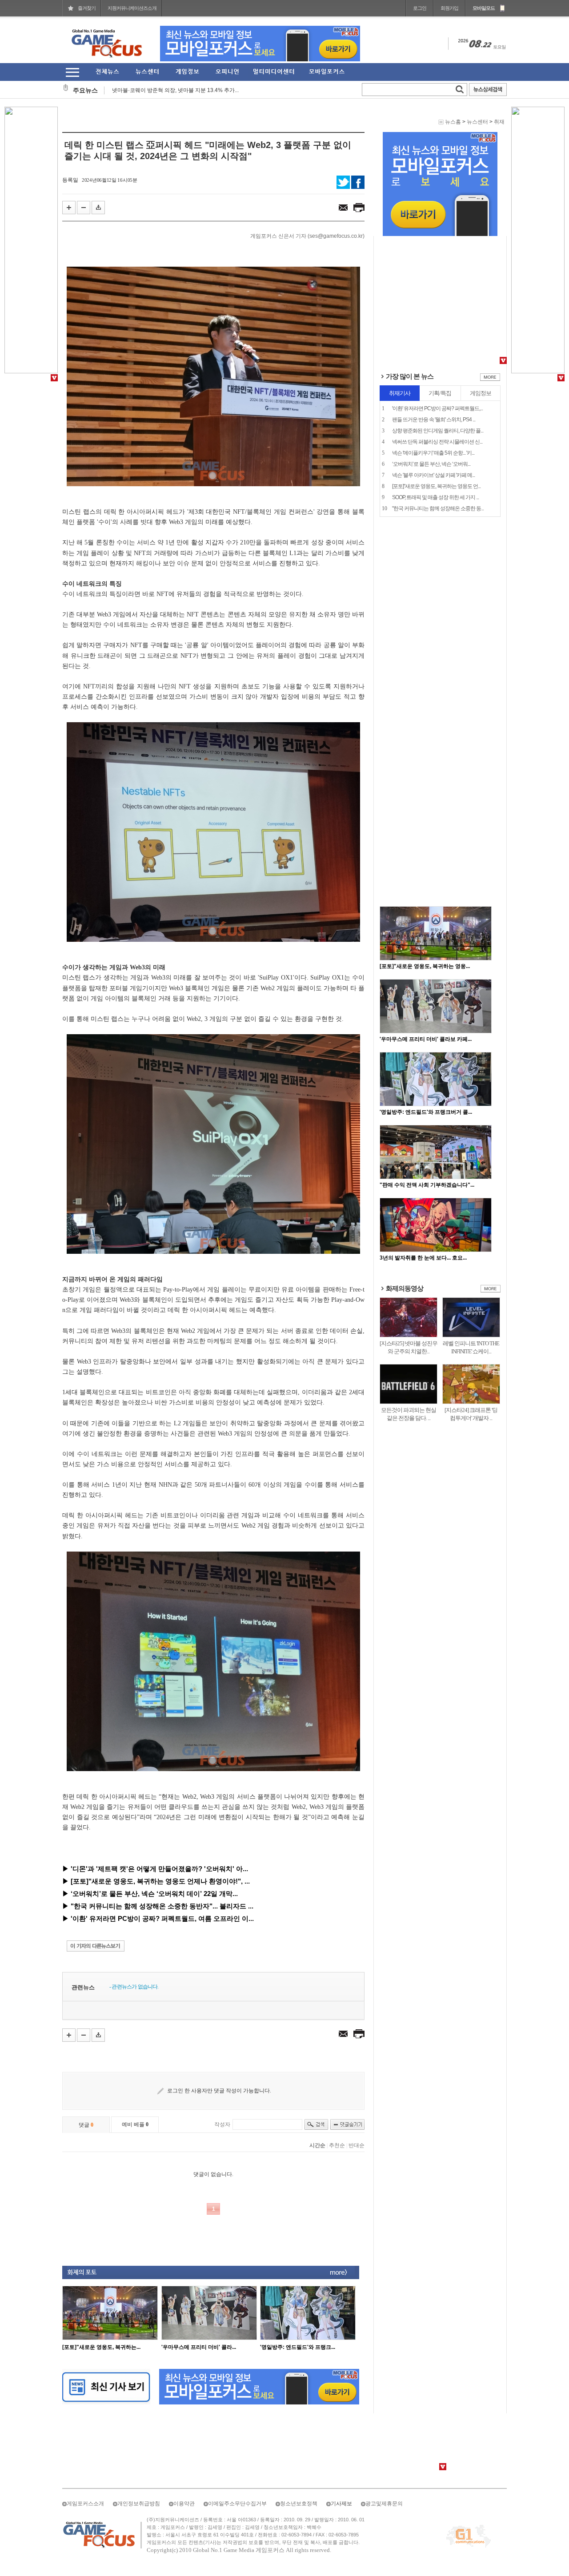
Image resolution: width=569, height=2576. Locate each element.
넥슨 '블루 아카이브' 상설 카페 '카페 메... (433, 475)
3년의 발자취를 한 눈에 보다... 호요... (423, 1258)
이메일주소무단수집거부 (237, 2504)
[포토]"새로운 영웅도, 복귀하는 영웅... (425, 966)
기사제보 (341, 2504)
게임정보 (481, 393)
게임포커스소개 (85, 2504)
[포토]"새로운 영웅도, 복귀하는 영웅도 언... (436, 486)
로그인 (420, 8)
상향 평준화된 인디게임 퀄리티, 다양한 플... (438, 431)
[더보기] (490, 379)
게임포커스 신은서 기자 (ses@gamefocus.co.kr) (307, 236)
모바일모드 (484, 8)
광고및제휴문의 (384, 2504)
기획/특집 (440, 393)
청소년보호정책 (299, 2504)
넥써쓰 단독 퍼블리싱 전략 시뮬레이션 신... (437, 442)
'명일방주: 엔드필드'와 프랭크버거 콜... (426, 1112)
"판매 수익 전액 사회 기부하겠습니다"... (427, 1185)
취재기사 (400, 393)
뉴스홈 (453, 122)
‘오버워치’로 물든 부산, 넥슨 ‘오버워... (431, 464)
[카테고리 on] (72, 72)
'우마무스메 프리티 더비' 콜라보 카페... (426, 1039)
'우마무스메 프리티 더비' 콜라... (199, 2347)
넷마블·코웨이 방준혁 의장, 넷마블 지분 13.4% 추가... (175, 87)
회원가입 (449, 8)
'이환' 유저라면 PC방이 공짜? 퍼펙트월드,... (437, 408)
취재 (499, 122)
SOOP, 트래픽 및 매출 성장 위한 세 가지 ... (435, 497)
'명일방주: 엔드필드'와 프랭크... (298, 2347)
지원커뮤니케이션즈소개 (132, 8)
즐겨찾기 (87, 8)
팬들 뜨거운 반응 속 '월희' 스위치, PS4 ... (434, 420)
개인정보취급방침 (139, 2504)
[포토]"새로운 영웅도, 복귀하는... (101, 2347)
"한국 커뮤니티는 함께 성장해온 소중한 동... (438, 508)
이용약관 (184, 2504)
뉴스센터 (477, 122)
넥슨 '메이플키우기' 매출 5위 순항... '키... (433, 453)
